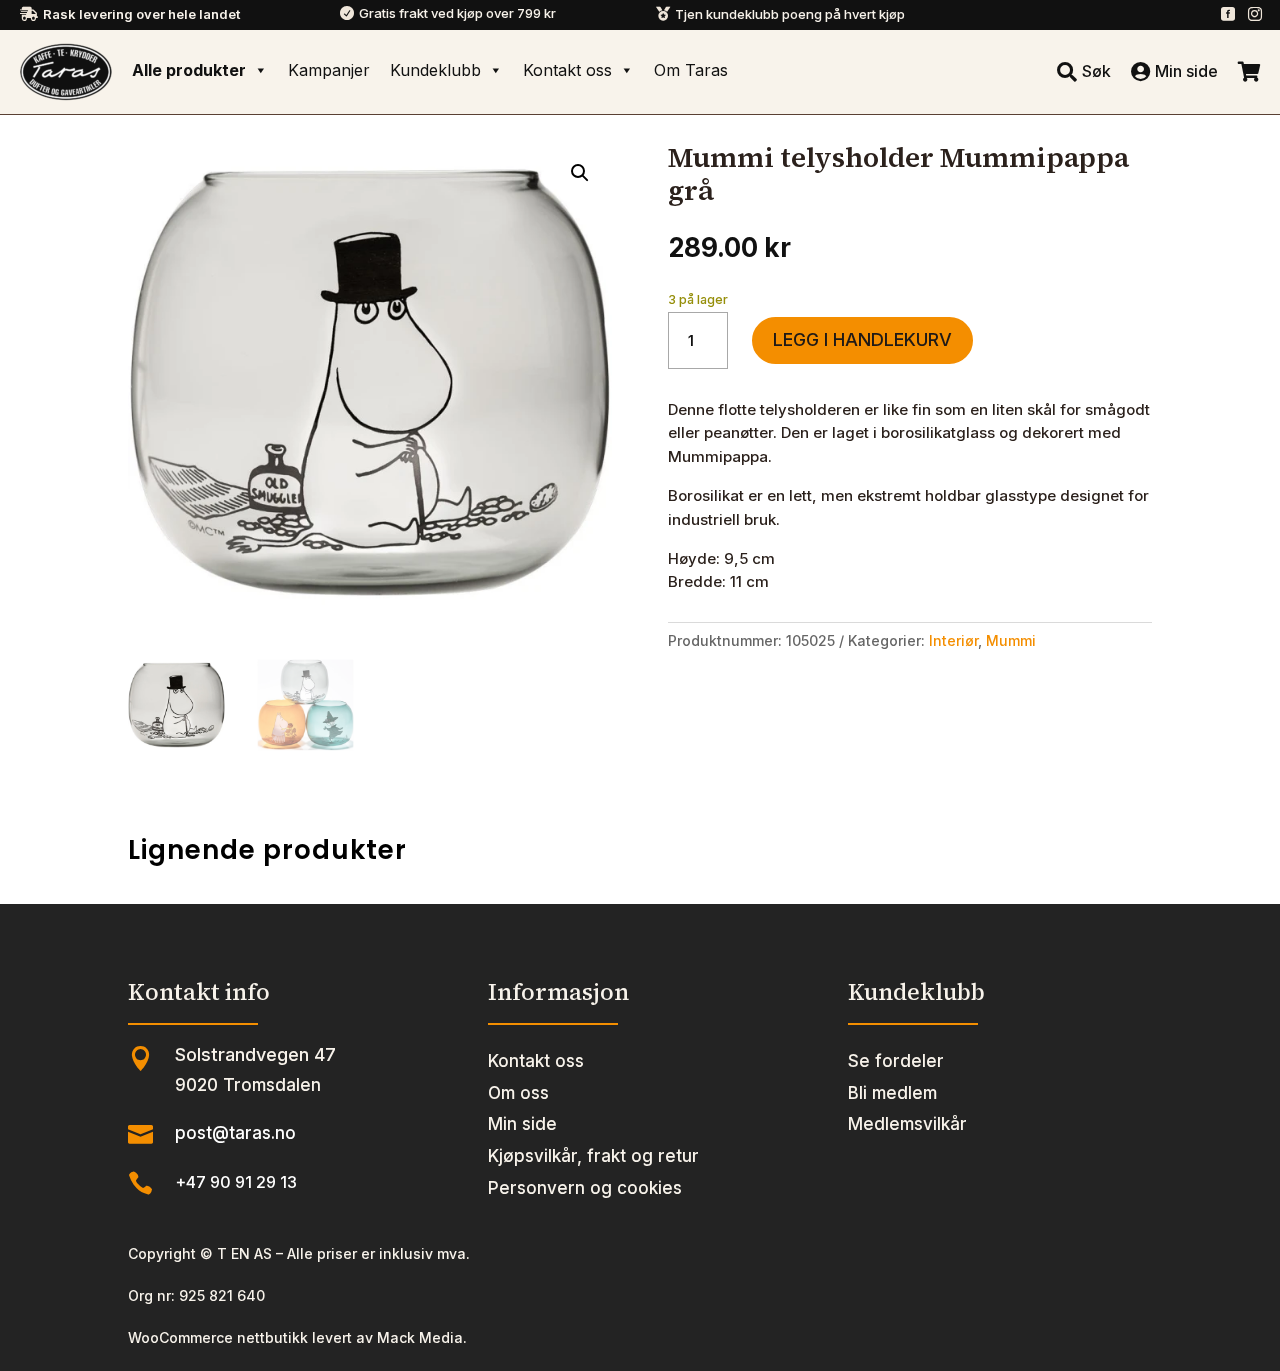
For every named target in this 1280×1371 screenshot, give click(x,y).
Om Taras (691, 70)
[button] (580, 173)
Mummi (1011, 640)
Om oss (518, 1093)
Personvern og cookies (585, 1188)
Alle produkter (189, 70)
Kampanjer (329, 70)
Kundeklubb (435, 70)
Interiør (953, 640)
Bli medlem (892, 1093)
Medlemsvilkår (907, 1124)
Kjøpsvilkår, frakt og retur (593, 1156)
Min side (522, 1124)
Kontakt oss (567, 70)
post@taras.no (235, 1133)
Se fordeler (896, 1061)
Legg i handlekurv (862, 339)
